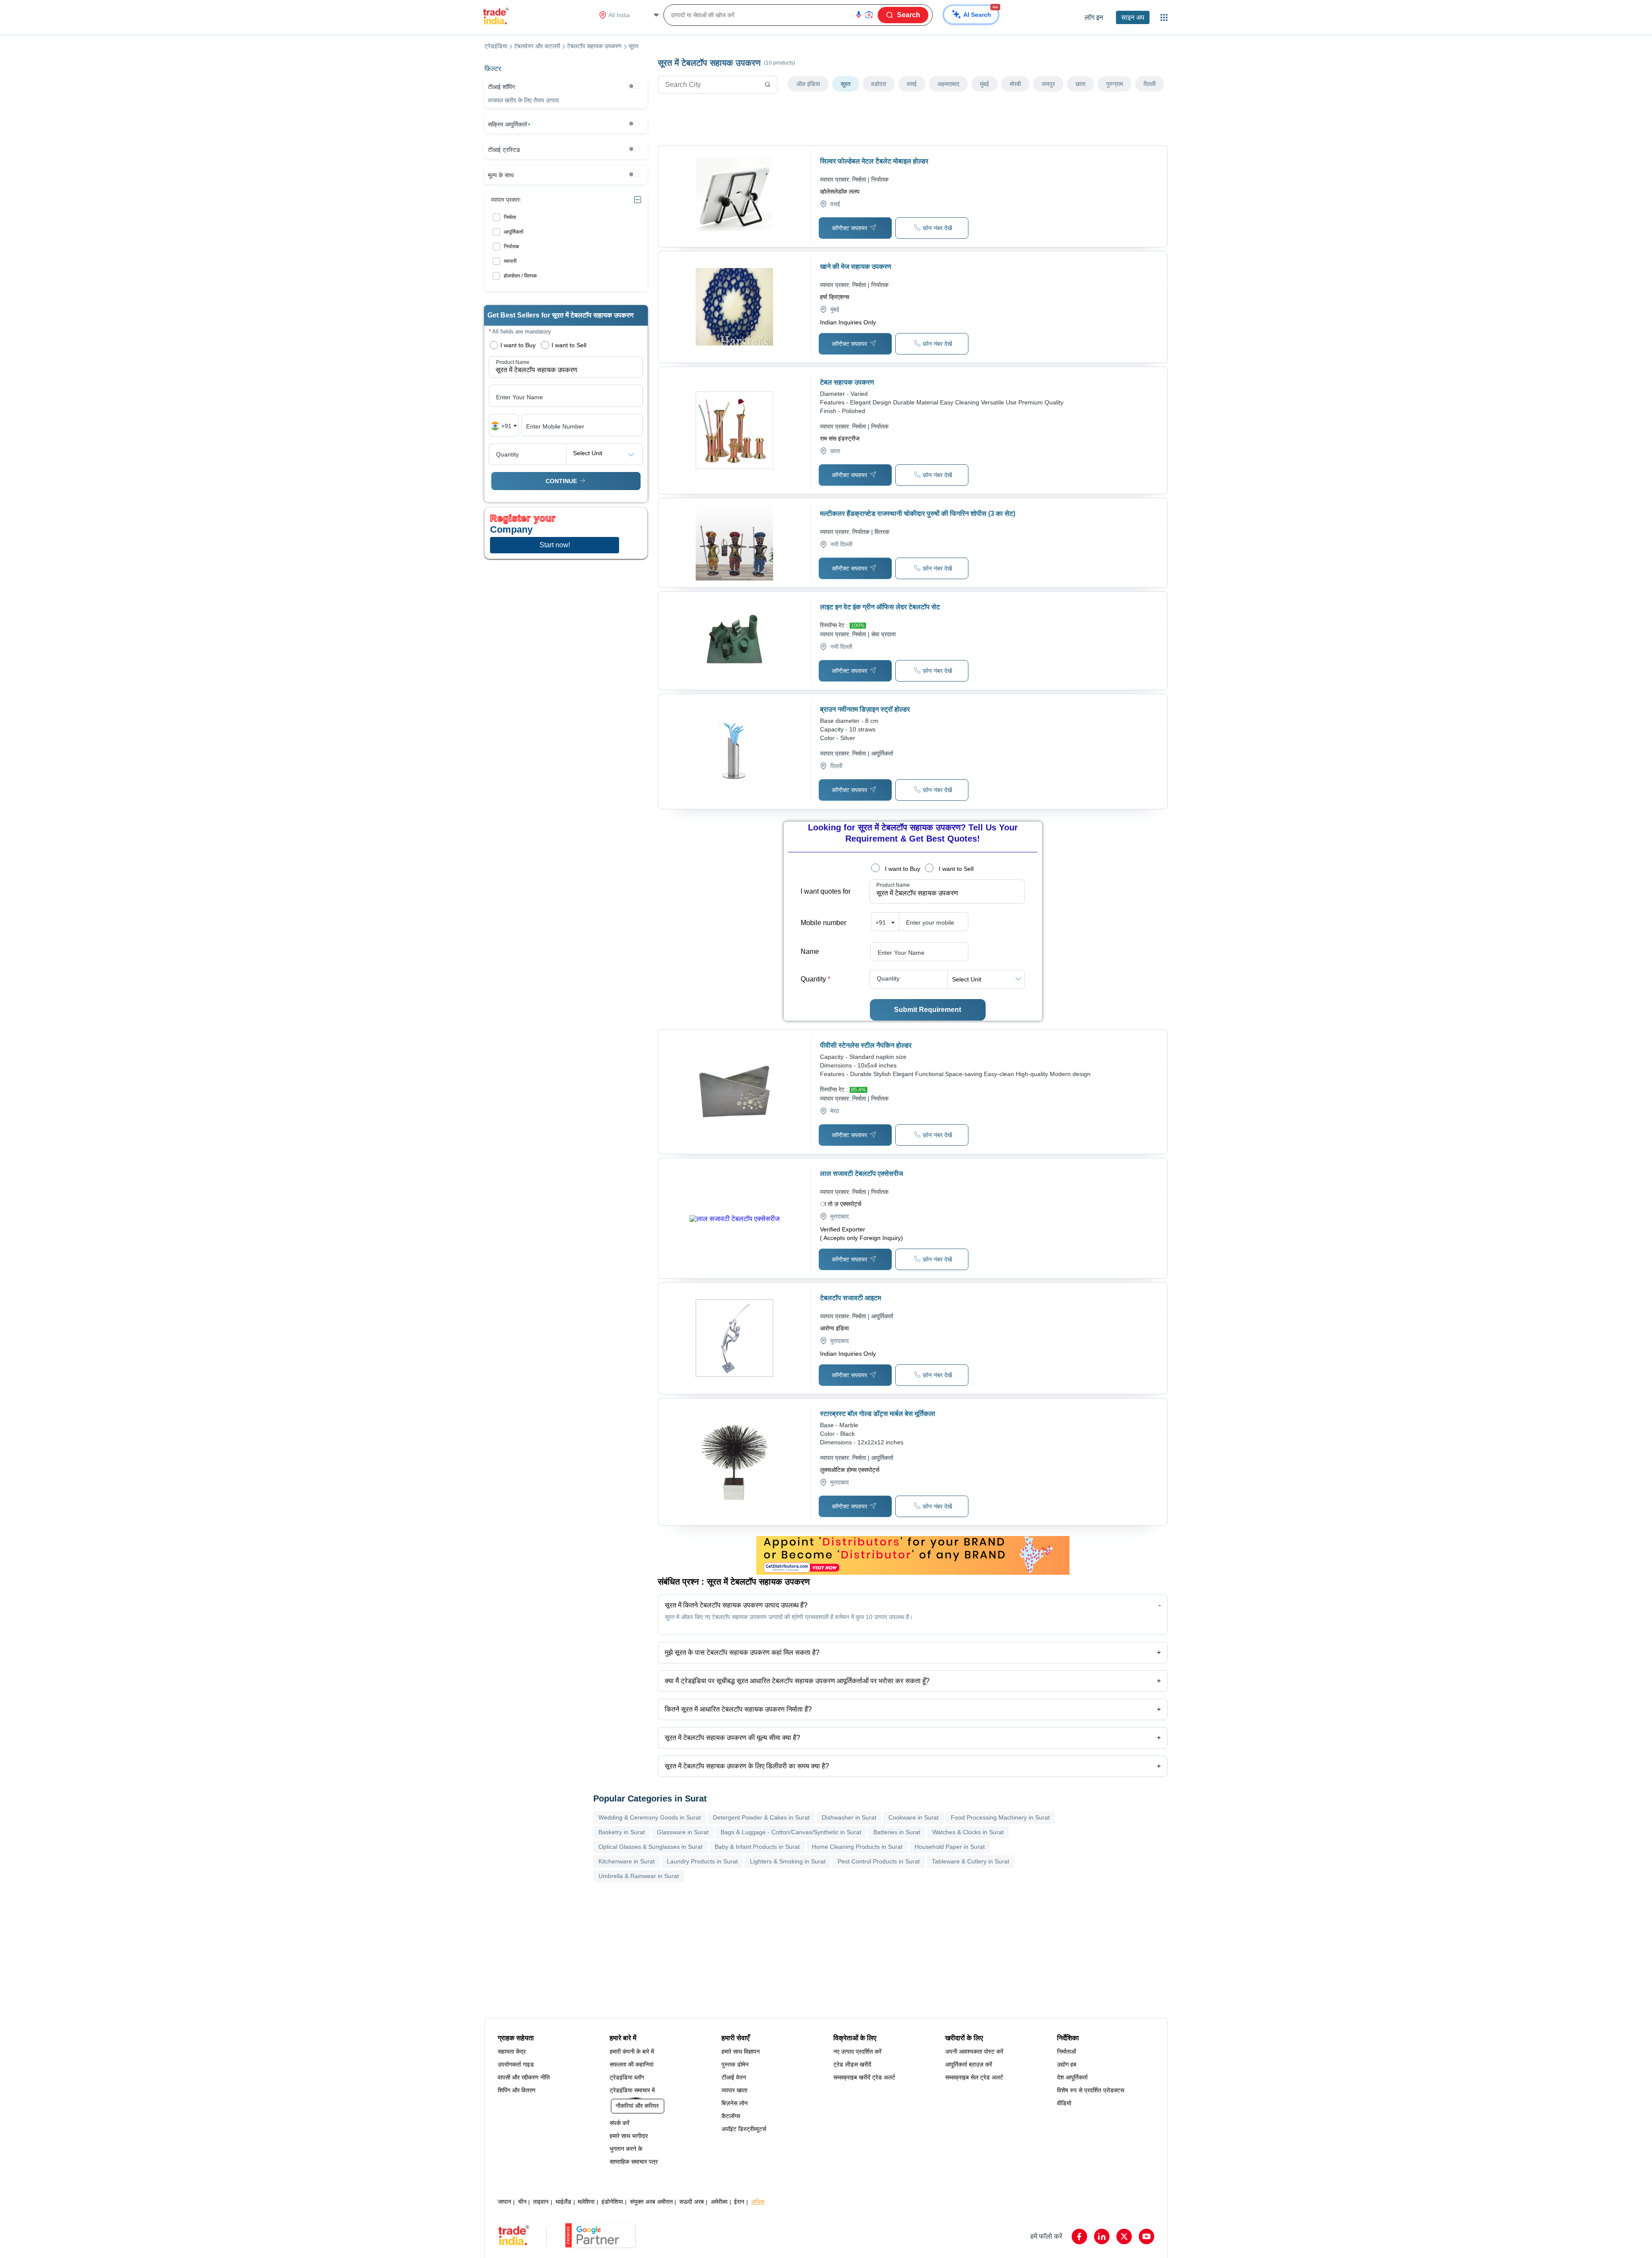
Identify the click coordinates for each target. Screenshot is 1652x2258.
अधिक (758, 2202)
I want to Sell (956, 869)
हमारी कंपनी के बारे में (632, 2051)
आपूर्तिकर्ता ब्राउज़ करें (969, 2064)
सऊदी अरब (692, 2202)
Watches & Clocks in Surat (968, 1832)
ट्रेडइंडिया (496, 46)
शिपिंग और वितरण (517, 2090)
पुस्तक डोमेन (735, 2064)
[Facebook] (1079, 2236)
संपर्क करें (619, 2123)
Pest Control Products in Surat (879, 1861)
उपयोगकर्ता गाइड (516, 2064)
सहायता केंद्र (512, 2051)
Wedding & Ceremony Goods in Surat (650, 1817)
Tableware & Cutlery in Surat (971, 1861)
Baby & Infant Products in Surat (757, 1847)
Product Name (893, 885)
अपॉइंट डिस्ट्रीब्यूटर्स (744, 2129)
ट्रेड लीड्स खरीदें (852, 2064)
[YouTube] (1147, 2236)
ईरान (739, 2202)
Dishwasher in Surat (849, 1817)
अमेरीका (719, 2202)
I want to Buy (903, 869)
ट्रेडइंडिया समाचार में (632, 2090)
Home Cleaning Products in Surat (857, 1847)
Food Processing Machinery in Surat (1000, 1817)
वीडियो (1064, 2103)
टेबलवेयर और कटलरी (537, 46)
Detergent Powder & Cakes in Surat (761, 1817)
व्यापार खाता (734, 2090)
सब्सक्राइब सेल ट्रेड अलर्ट (974, 2077)
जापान (504, 2202)
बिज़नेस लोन (735, 2103)
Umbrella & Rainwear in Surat (639, 1876)
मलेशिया (586, 2202)
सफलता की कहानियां (632, 2064)
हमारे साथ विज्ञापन (741, 2051)
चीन (522, 2202)
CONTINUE (561, 481)
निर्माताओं (1066, 2051)
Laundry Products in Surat (702, 1861)
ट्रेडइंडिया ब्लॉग (627, 2077)
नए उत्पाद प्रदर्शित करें (857, 2051)
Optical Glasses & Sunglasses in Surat (650, 1847)
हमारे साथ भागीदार (629, 2136)
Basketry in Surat (622, 1832)
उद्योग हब (1067, 2064)
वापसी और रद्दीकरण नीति (524, 2077)
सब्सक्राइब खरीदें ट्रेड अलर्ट (864, 2077)
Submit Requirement (928, 1010)
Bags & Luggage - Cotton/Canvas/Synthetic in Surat (791, 1832)
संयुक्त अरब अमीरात (651, 2202)
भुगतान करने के (626, 2149)
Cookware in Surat (914, 1817)
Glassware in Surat (683, 1832)
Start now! (555, 545)
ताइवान (541, 2202)
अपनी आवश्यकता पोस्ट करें (974, 2051)
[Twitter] (1124, 2236)
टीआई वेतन (734, 2077)
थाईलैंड (563, 2202)
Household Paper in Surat (950, 1847)
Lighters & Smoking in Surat (788, 1861)
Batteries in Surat (897, 1832)
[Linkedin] (1102, 2236)
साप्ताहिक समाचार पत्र (634, 2162)
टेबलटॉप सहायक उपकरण (594, 46)
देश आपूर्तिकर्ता (1072, 2077)
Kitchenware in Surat (627, 1861)
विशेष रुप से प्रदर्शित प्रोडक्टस (1091, 2090)
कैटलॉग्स (731, 2116)
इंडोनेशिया (612, 2202)
